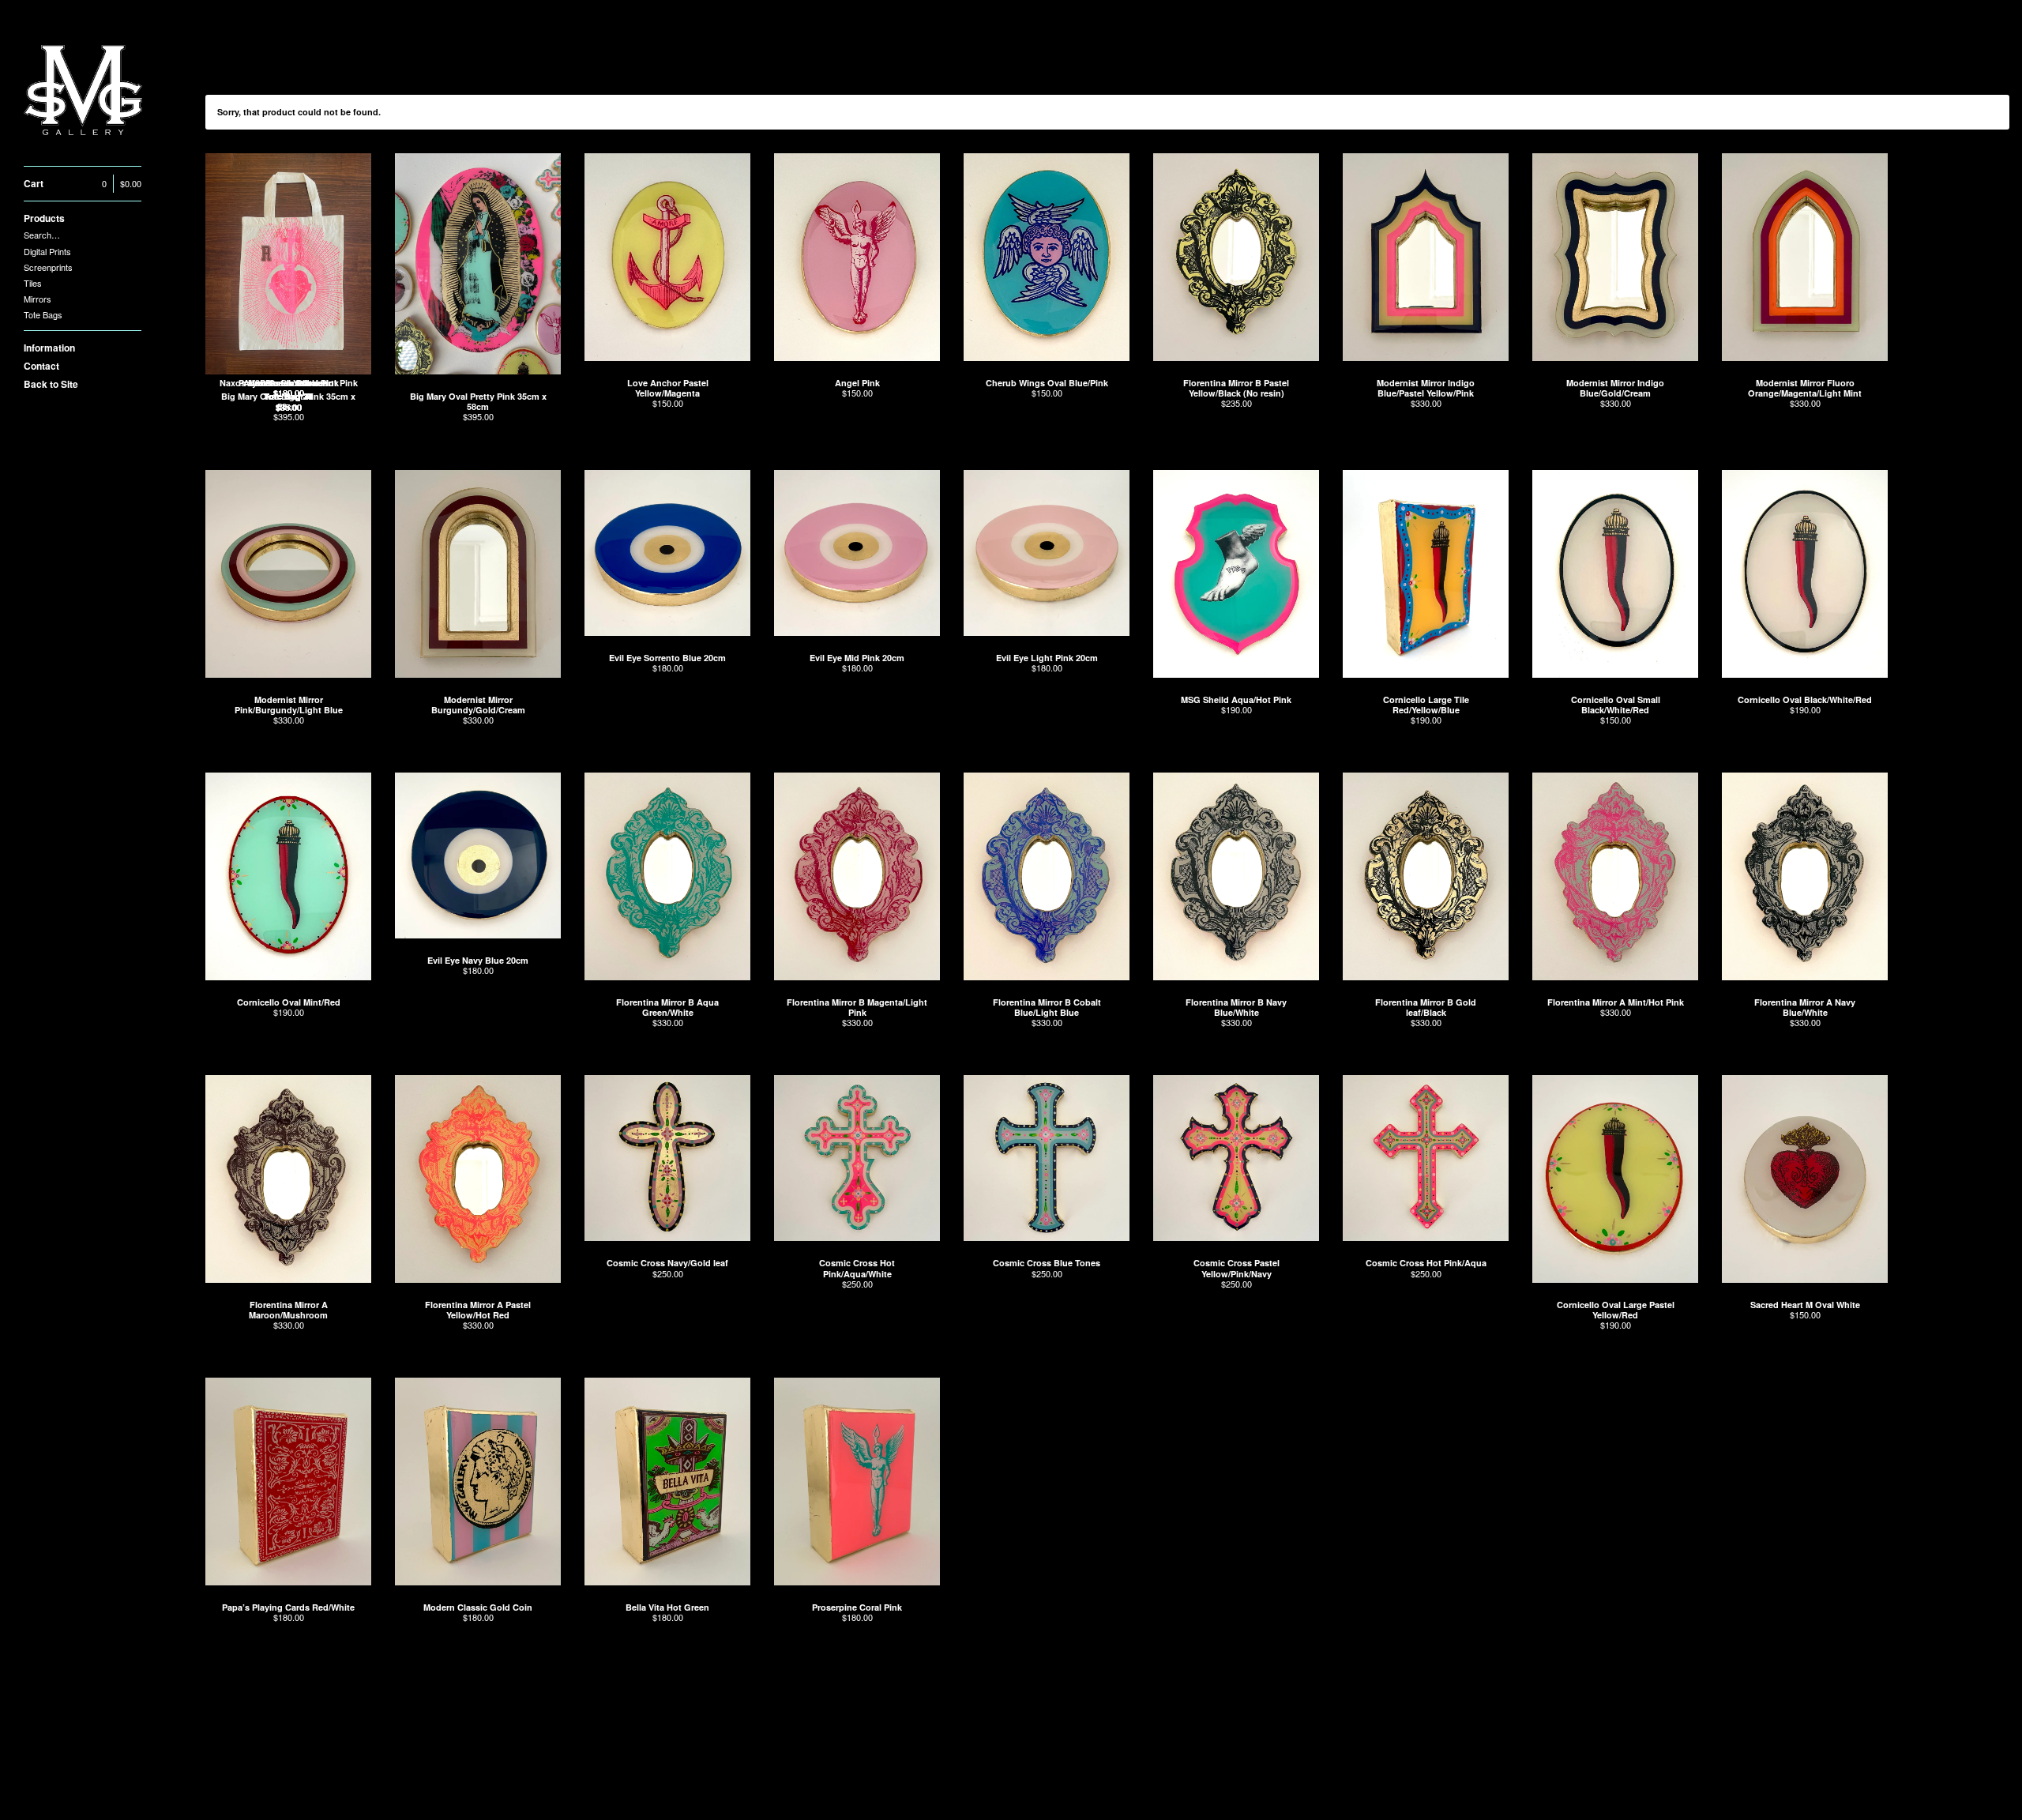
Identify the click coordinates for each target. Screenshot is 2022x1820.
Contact (41, 366)
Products (44, 218)
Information (49, 348)
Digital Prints (47, 251)
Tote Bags (43, 314)
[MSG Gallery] (83, 92)
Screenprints (48, 267)
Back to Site (51, 384)
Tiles (33, 283)
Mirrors (38, 299)
